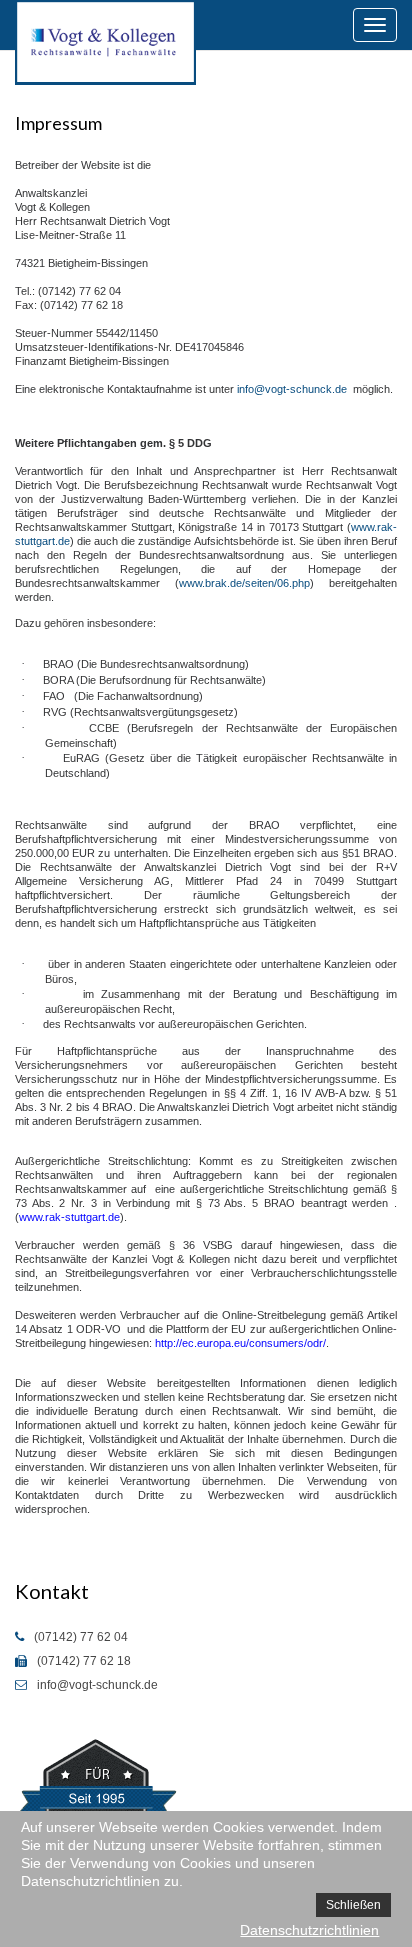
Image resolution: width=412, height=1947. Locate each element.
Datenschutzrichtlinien (309, 1930)
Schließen (353, 1905)
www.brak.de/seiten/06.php (244, 583)
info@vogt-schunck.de (292, 389)
